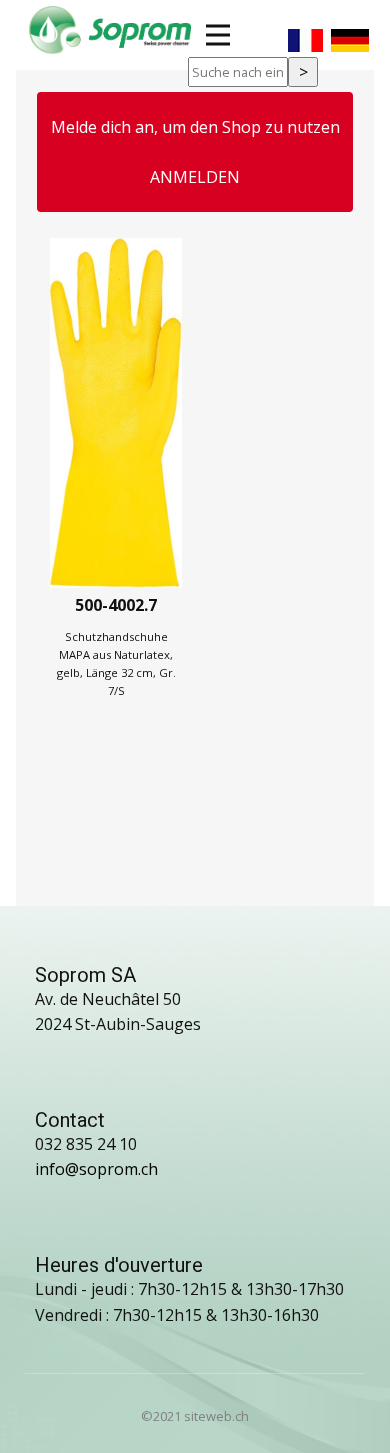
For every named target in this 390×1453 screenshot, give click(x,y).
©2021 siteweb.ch (195, 1416)
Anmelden (195, 177)
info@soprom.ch (96, 1169)
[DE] (350, 32)
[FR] (305, 32)
